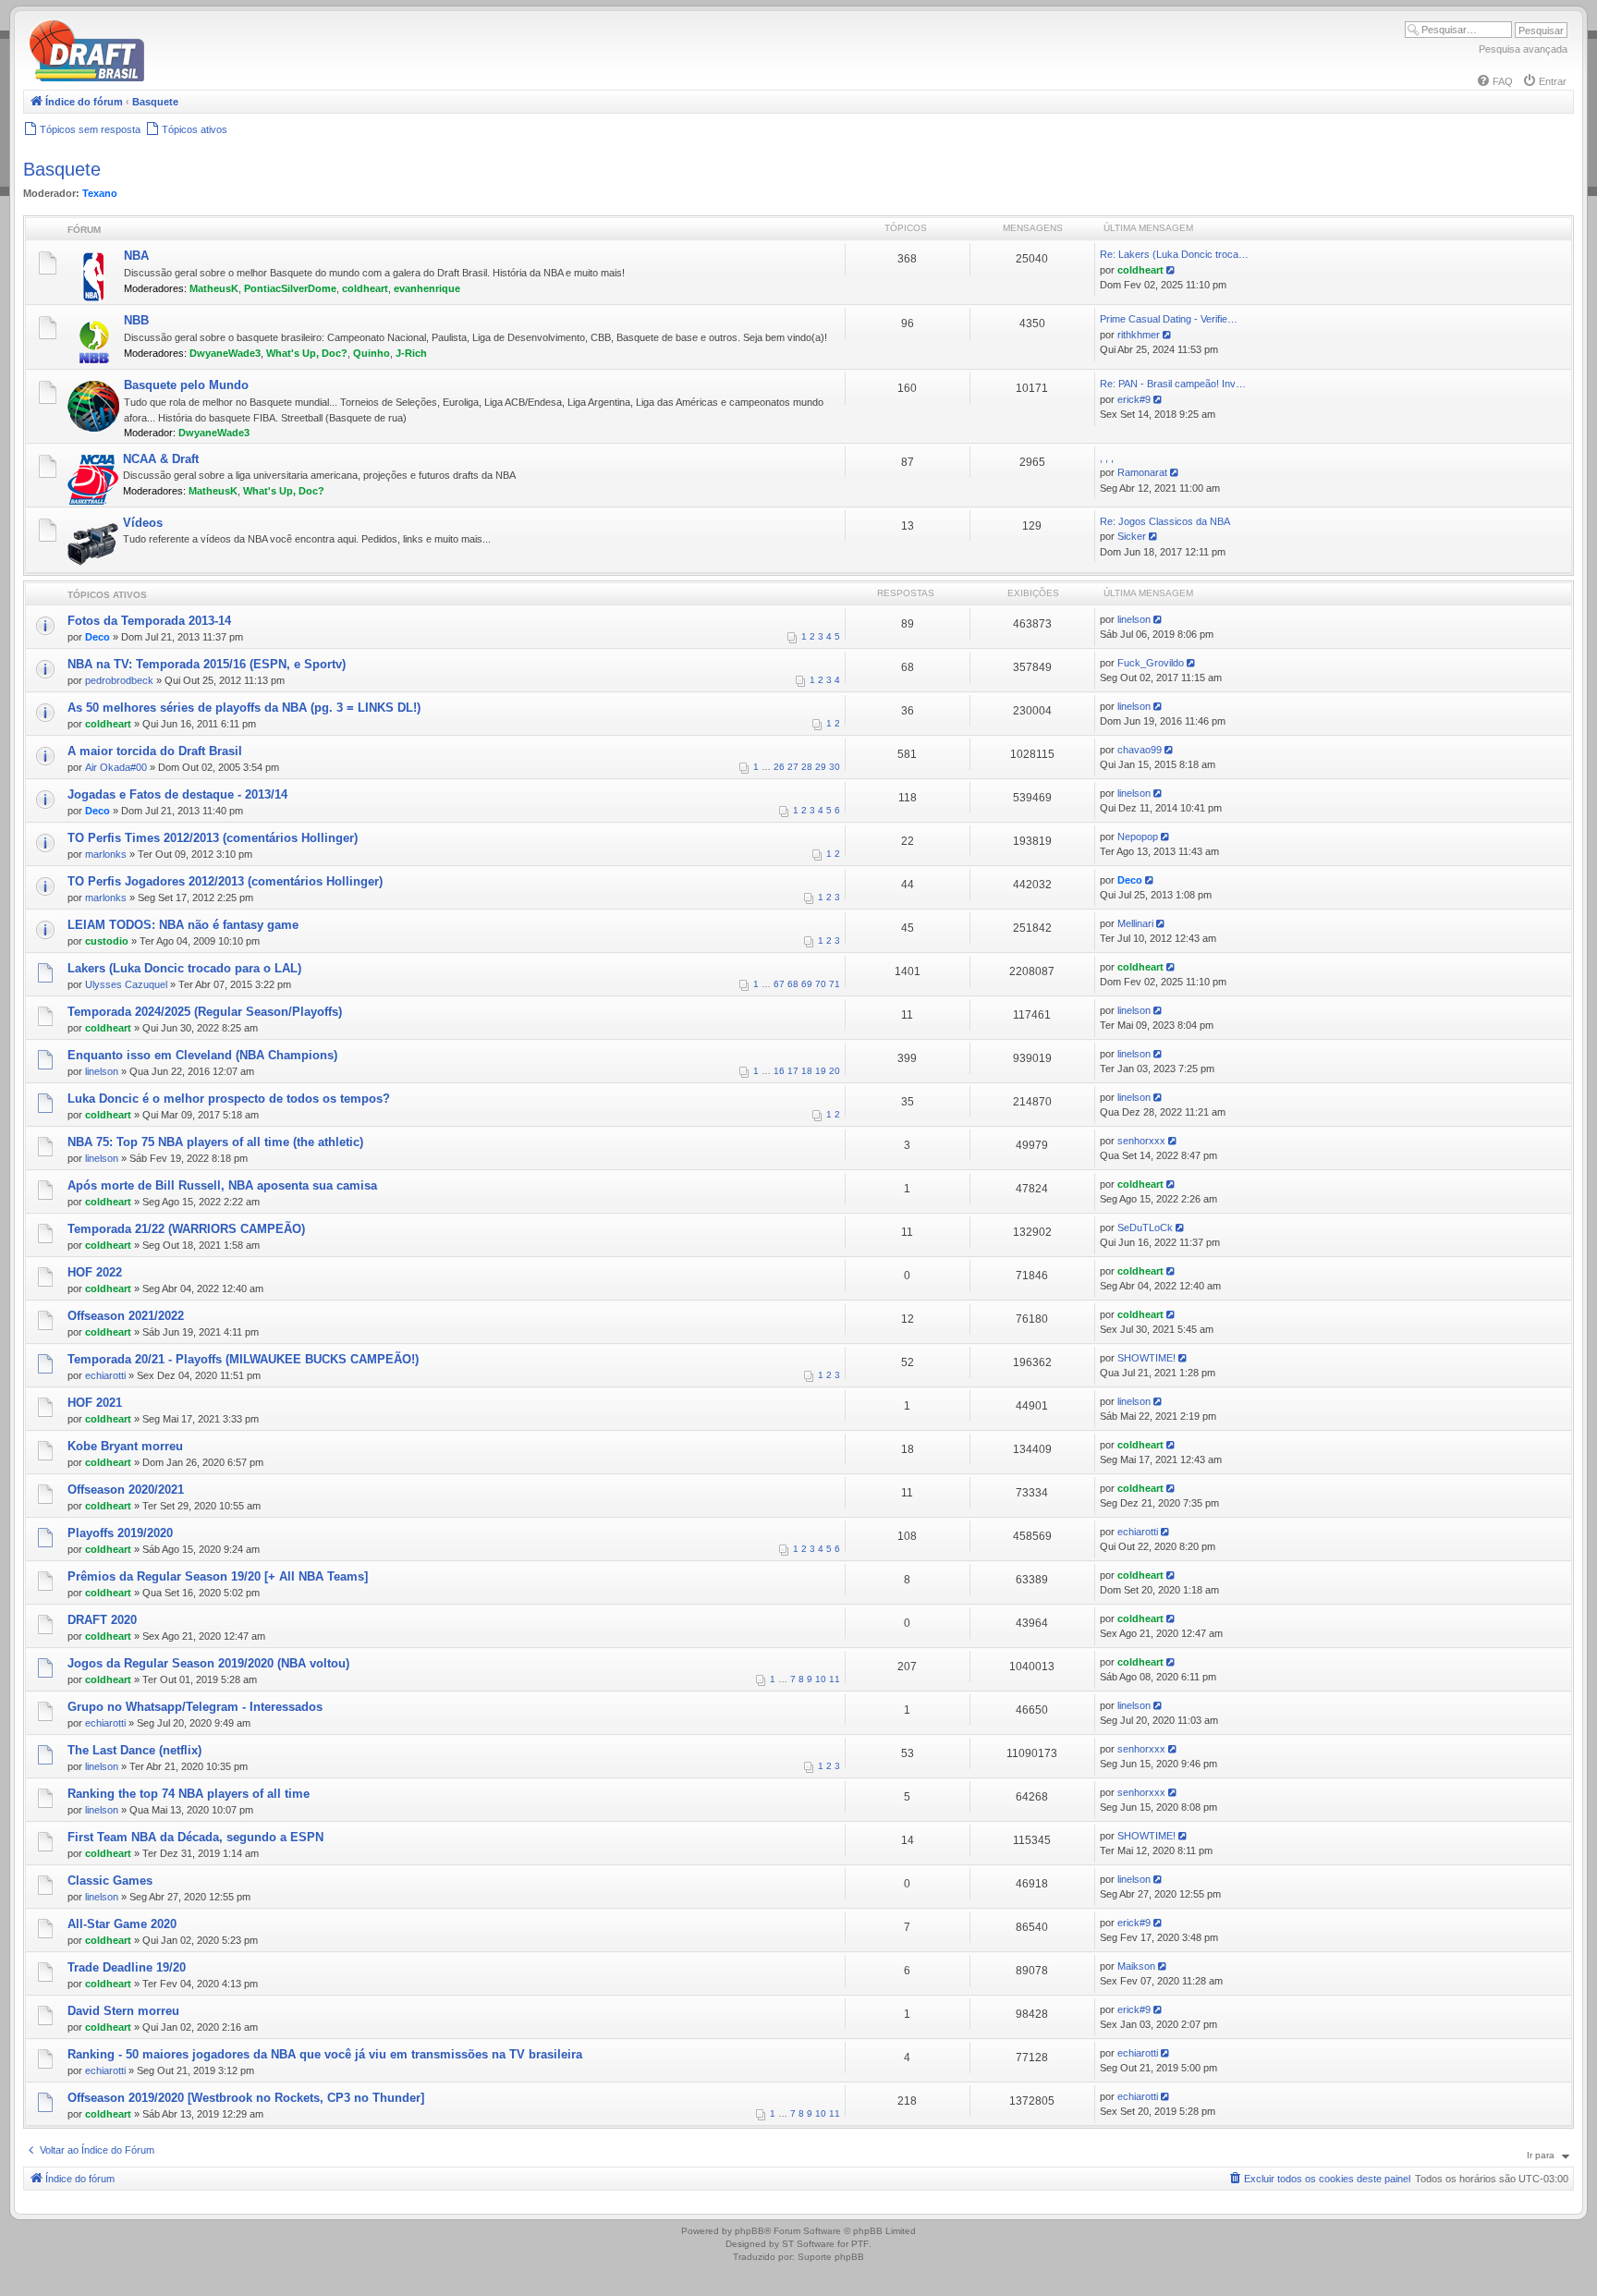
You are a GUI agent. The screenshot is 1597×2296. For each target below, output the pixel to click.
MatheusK (214, 288)
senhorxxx (1141, 1141)
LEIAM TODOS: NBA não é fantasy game (183, 925)
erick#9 (1134, 399)
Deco (98, 637)
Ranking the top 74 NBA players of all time (189, 1794)
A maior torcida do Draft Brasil (155, 751)
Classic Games (110, 1881)
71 (835, 984)
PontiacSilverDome (290, 288)
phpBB (750, 2231)
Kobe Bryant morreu (125, 1446)
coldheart (365, 288)
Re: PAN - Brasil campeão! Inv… (1173, 384)
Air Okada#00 (116, 767)
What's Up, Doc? (307, 353)
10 (821, 1679)
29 (821, 767)
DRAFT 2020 (102, 1620)
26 (779, 767)
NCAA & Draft (161, 459)
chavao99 (1140, 750)
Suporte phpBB (831, 2257)
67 (779, 984)
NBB (136, 320)
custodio (107, 941)
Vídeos (143, 523)
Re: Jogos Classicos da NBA (1165, 521)
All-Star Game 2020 (122, 1924)
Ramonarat (1142, 472)
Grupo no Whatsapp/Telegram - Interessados (195, 1707)
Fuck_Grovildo (1151, 663)
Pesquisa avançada (1523, 49)
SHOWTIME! (1146, 1358)
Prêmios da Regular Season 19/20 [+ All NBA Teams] (218, 1576)
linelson (1134, 619)
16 (779, 1071)
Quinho (372, 353)
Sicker (1132, 536)
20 (835, 1071)
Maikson (1136, 1966)
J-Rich (411, 353)
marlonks (106, 854)
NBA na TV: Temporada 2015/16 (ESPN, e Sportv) (207, 664)
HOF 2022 (95, 1272)
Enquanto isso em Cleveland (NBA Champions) (202, 1055)
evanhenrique (427, 288)
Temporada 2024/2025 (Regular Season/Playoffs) (205, 1012)
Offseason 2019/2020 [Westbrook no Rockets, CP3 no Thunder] (246, 2098)
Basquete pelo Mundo (186, 385)
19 (821, 1071)
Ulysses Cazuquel (126, 984)
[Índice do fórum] (166, 78)
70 (821, 984)
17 (793, 1071)
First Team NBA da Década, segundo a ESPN (195, 1837)
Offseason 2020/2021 (126, 1490)
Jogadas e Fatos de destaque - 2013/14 (177, 794)
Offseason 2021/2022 (126, 1316)
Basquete (62, 169)
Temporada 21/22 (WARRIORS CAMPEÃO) (186, 1229)
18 (807, 1071)
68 (793, 984)
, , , (1107, 458)
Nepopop (1138, 837)
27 (793, 767)
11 (835, 1679)
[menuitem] (1494, 81)
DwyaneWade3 (225, 353)
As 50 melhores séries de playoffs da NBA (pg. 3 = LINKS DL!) (244, 708)
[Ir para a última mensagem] (1159, 619)
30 (835, 767)
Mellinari (1135, 923)
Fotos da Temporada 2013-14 (149, 621)
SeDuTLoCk (1145, 1227)
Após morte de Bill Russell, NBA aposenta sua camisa (222, 1185)
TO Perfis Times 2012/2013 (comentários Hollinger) (213, 838)
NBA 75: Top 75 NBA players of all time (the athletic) (215, 1142)
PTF (860, 2244)
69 (807, 984)
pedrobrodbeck (119, 680)
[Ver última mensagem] (1172, 270)
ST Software (808, 2244)
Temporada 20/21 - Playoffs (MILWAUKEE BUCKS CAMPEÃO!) (243, 1359)
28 (807, 767)
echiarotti (105, 1375)
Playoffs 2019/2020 (120, 1533)
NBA (136, 256)
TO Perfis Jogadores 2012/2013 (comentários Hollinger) (225, 881)
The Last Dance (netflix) (134, 1750)
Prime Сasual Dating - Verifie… (1169, 319)
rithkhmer (1139, 335)
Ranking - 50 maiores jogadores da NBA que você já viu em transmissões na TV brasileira (325, 2054)
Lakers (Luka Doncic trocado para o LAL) (184, 968)
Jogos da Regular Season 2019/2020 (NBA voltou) (208, 1663)
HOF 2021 (95, 1403)
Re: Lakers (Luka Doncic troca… (1174, 254)
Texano (100, 193)
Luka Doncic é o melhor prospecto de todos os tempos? (229, 1099)
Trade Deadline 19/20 (127, 1967)
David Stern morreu (123, 2011)
